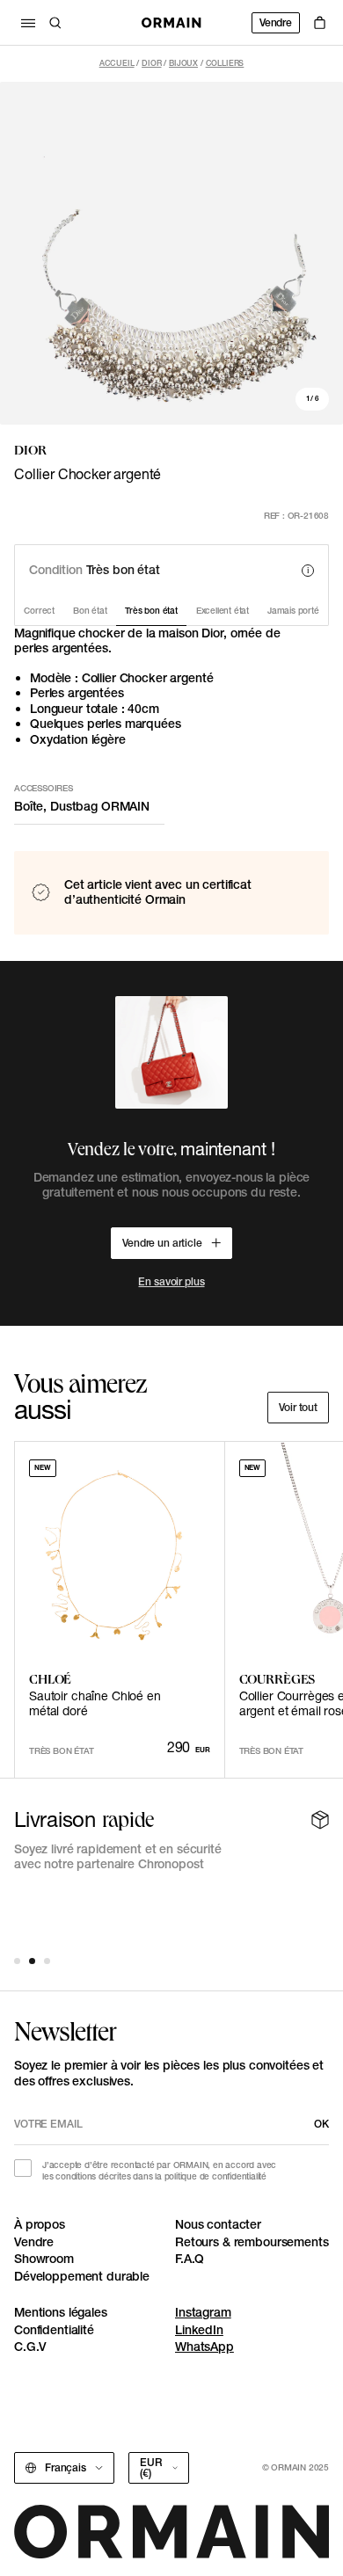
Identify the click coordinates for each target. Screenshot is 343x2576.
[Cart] (320, 23)
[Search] (55, 23)
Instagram (203, 2312)
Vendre (276, 22)
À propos (40, 2224)
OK (321, 2124)
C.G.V (30, 2347)
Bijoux (183, 63)
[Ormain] (171, 23)
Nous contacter (218, 2224)
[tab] (17, 1961)
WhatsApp (204, 2347)
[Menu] (28, 23)
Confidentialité (54, 2330)
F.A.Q (190, 2259)
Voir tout (298, 1407)
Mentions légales (61, 2312)
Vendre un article (162, 1243)
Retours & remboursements (252, 2242)
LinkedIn (199, 2330)
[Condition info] (308, 571)
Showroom (44, 2259)
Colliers (225, 63)
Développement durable (82, 2276)
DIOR (151, 63)
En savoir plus (171, 1281)
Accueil (117, 63)
